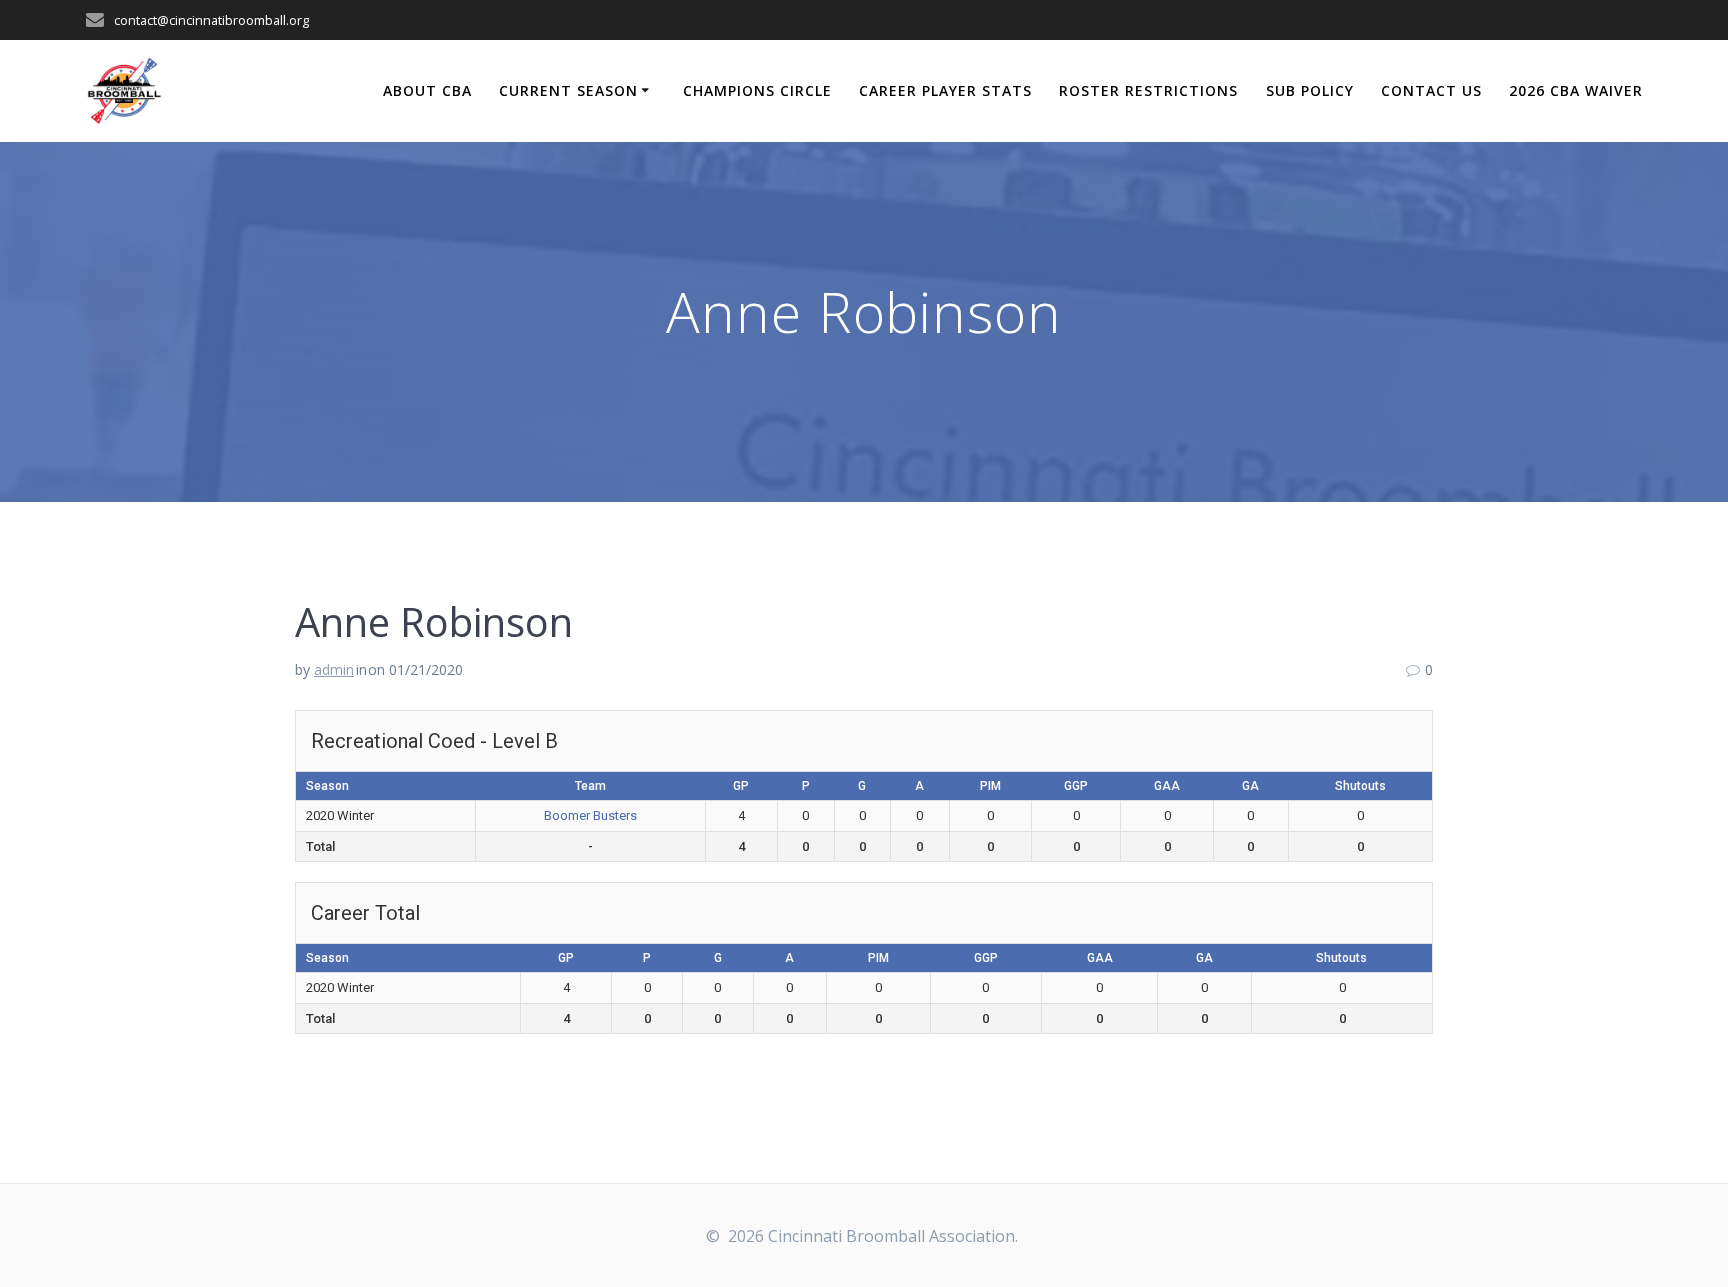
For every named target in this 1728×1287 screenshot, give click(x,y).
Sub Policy (1310, 90)
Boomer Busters (590, 815)
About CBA (427, 90)
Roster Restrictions (1148, 90)
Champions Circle (757, 90)
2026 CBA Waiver (1576, 90)
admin (334, 669)
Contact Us (1431, 90)
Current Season (568, 90)
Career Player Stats (945, 90)
